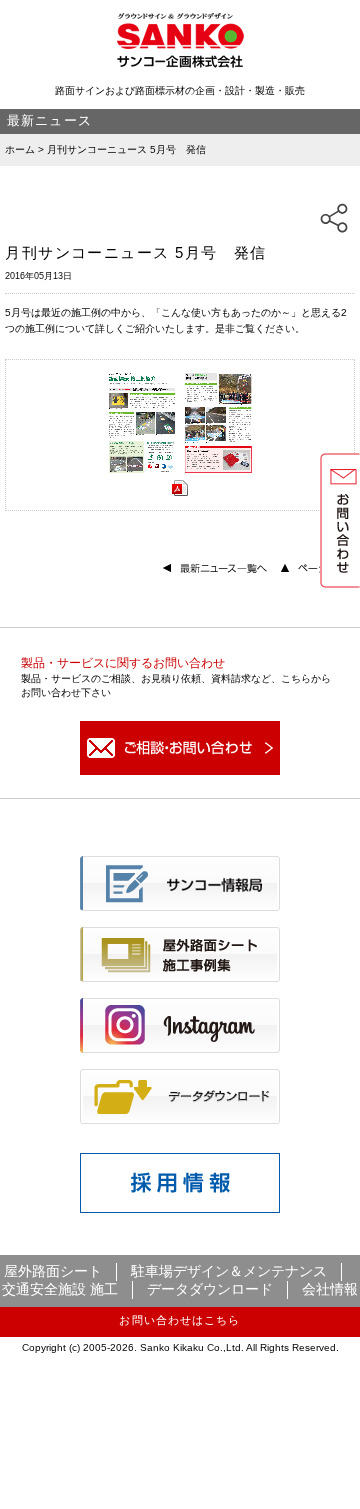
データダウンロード (210, 1289)
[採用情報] (180, 1208)
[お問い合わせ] (180, 771)
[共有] (334, 218)
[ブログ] (180, 906)
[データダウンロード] (180, 1119)
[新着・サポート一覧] (216, 569)
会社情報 (330, 1289)
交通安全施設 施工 (60, 1289)
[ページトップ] (318, 569)
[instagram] (180, 1048)
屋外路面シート (53, 1271)
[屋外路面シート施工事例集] (180, 977)
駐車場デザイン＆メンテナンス (229, 1271)
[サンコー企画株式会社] (180, 63)
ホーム (20, 149)
